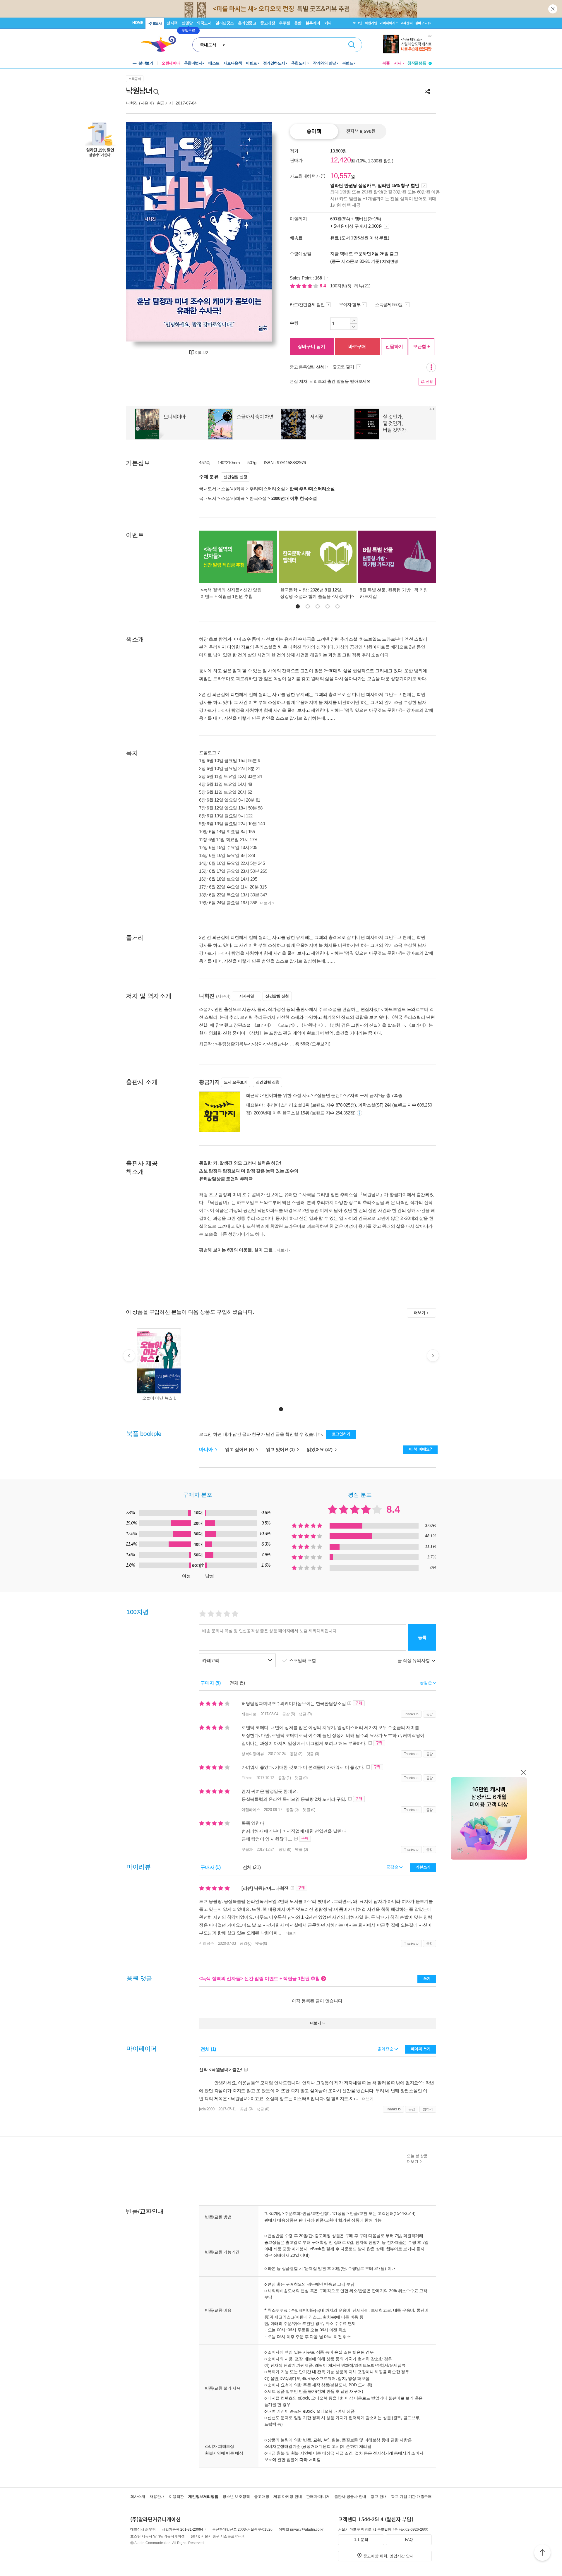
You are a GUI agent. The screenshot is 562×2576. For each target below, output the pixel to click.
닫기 (553, 9)
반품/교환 (359, 2213)
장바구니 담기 (311, 346)
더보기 (265, 903)
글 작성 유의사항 (414, 1660)
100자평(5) (341, 286)
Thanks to (411, 1714)
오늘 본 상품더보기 (417, 2159)
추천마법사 (193, 63)
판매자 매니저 (318, 2497)
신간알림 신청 (235, 477)
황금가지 (165, 103)
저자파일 (247, 996)
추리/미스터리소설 (267, 489)
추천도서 (299, 63)
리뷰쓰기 (423, 1867)
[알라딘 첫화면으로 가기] (161, 44)
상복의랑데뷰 (253, 1754)
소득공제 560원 (389, 305)
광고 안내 (379, 2497)
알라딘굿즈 (225, 23)
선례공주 (207, 1943)
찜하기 (428, 2109)
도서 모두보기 (236, 1082)
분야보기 (146, 63)
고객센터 (406, 23)
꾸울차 (247, 1849)
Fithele (247, 1778)
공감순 (393, 1867)
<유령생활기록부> (233, 1044)
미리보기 (202, 353)
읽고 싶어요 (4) (240, 1449)
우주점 (285, 23)
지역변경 (390, 261)
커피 (328, 23)
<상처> (258, 1044)
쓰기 (427, 1979)
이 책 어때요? (420, 1449)
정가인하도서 (274, 63)
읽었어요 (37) (320, 1449)
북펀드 (348, 63)
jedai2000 (207, 2109)
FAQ (409, 2540)
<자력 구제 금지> (364, 1095)
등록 (422, 1637)
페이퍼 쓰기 (421, 2049)
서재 (398, 63)
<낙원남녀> (277, 1044)
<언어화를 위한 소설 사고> (288, 1095)
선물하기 (394, 346)
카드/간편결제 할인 (307, 305)
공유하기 (427, 92)
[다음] (254, 232)
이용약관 (176, 2497)
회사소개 (138, 2497)
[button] (298, 606)
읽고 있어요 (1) (281, 1449)
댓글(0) (261, 1943)
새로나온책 (233, 63)
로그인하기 (341, 1434)
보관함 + (421, 346)
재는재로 (249, 1714)
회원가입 (371, 23)
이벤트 (251, 63)
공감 (430, 1714)
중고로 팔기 (344, 367)
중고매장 (268, 23)
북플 (386, 63)
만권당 (187, 23)
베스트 (214, 63)
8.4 (323, 286)
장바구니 (423, 23)
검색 (352, 45)
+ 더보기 (289, 1933)
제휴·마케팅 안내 (288, 2497)
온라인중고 (247, 23)
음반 (298, 23)
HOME (138, 23)
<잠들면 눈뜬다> (330, 1095)
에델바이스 (251, 1810)
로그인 (357, 23)
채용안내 (157, 2497)
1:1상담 (339, 2213)
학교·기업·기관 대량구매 (411, 2497)
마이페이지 (388, 23)
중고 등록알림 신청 (307, 367)
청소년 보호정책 (236, 2497)
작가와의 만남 (324, 63)
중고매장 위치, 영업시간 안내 (388, 2556)
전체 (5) (237, 1683)
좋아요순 (386, 2049)
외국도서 (204, 23)
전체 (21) (252, 1867)
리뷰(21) (362, 286)
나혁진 (132, 103)
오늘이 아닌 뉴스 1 (159, 1398)
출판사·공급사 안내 (350, 2497)
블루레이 (313, 23)
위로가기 (542, 2553)
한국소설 (258, 498)
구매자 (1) (211, 1867)
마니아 (207, 1449)
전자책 (172, 23)
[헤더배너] (407, 44)
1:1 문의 (361, 2540)
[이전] (144, 232)
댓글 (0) (305, 1714)
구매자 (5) (211, 1683)
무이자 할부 (350, 305)
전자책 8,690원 (361, 131)
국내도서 (155, 23)
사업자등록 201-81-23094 (183, 2529)
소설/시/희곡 (233, 489)
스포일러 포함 (303, 1660)
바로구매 (357, 346)
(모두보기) (320, 1044)
